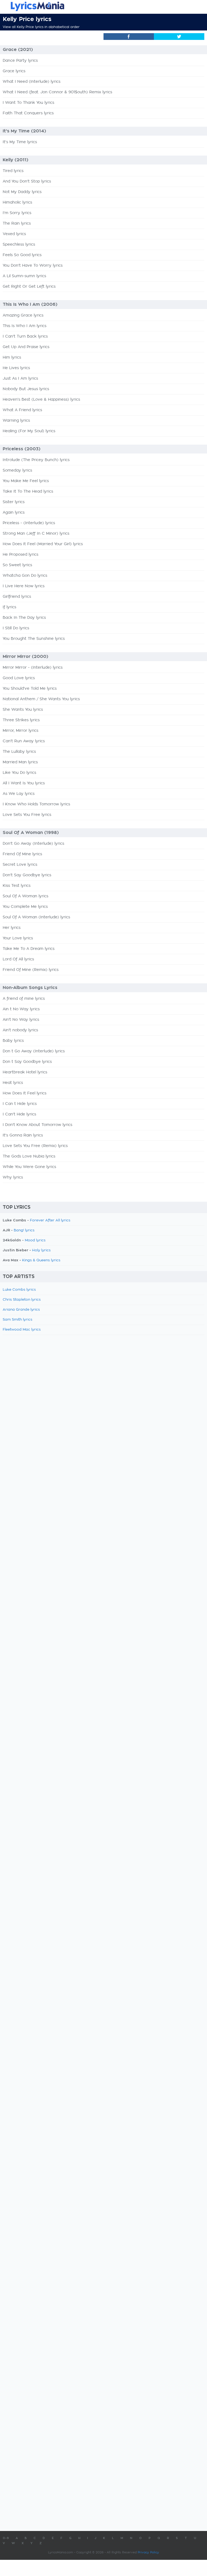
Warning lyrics (16, 421)
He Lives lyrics (16, 368)
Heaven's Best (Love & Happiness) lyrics (41, 400)
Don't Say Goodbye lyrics (27, 875)
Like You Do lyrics (19, 773)
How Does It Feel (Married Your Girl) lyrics (43, 544)
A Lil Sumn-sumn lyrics (24, 276)
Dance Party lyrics (20, 61)
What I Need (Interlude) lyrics (32, 82)
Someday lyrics (17, 470)
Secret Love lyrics (20, 865)
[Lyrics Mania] (103, 6)
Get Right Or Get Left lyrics (29, 287)
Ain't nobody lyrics (20, 1030)
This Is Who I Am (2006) (30, 304)
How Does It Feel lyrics (25, 1093)
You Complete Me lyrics (25, 907)
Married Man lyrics (20, 762)
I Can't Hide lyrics (19, 1114)
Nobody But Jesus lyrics (26, 389)
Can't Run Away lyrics (24, 741)
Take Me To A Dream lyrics (29, 949)
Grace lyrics (14, 71)
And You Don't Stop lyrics (27, 181)
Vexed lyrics (14, 234)
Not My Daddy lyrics (22, 192)
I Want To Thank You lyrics (28, 103)
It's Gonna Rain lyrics (23, 1135)
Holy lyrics (41, 1250)
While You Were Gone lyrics (29, 1167)
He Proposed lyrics (20, 555)
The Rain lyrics (17, 224)
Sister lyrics (14, 502)
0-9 (6, 2538)
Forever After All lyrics (50, 1220)
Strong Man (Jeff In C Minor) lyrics (36, 534)
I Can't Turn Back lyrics (25, 336)
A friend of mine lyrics (24, 999)
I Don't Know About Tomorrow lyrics (37, 1125)
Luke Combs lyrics (19, 1290)
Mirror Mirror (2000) (25, 657)
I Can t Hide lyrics (20, 1104)
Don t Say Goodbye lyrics (27, 1062)
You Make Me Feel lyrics (26, 481)
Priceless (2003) (22, 449)
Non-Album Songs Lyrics (30, 988)
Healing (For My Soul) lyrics (29, 431)
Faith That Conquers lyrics (28, 113)
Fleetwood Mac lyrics (22, 1330)
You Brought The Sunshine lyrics (34, 639)
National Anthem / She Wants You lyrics (41, 699)
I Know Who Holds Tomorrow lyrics (36, 804)
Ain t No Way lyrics (21, 1009)
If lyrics (9, 607)
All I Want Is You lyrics (24, 783)
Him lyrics (12, 358)
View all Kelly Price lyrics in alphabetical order (41, 27)
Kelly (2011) (15, 160)
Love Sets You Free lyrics (27, 815)
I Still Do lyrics (16, 628)
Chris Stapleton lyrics (22, 1300)
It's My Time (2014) (24, 131)
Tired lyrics (13, 171)
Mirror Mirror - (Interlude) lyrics (33, 668)
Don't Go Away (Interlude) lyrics (33, 844)
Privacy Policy (148, 2552)
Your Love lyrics (18, 938)
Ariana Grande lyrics (21, 1310)
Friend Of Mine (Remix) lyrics (31, 970)
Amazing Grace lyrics (23, 315)
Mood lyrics (35, 1240)
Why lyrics (13, 1177)
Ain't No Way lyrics (21, 1020)
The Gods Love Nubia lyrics (29, 1156)
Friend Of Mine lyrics (22, 854)
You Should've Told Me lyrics (30, 689)
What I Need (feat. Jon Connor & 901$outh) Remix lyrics (57, 92)
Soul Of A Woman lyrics (25, 896)
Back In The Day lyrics (24, 618)
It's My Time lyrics (20, 142)
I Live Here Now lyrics (24, 586)
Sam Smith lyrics (18, 1320)
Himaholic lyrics (17, 202)
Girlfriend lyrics (17, 597)
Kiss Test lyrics (17, 886)
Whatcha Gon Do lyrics (25, 576)
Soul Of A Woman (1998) (31, 833)
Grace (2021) (18, 50)
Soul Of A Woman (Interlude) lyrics (36, 917)
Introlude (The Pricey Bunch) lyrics (36, 460)
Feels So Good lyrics (22, 255)
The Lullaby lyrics (19, 752)
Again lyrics (14, 513)
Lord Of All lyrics (18, 959)
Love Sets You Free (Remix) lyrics (35, 1146)
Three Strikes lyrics (21, 720)
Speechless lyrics (19, 245)
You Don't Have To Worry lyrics (33, 266)
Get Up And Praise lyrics (26, 347)
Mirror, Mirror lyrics (20, 731)
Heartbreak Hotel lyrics (25, 1072)
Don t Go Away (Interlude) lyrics (34, 1051)
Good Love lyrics (19, 678)
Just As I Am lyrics (20, 379)
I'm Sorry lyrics (17, 213)
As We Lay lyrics (19, 794)
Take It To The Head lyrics (28, 492)
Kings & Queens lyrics (41, 1260)
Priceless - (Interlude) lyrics (29, 523)
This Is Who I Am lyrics (25, 326)
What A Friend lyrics (22, 410)
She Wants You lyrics (23, 710)
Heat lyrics (13, 1083)
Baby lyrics (13, 1041)
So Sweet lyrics (17, 565)
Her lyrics (12, 928)
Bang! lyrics (24, 1230)
